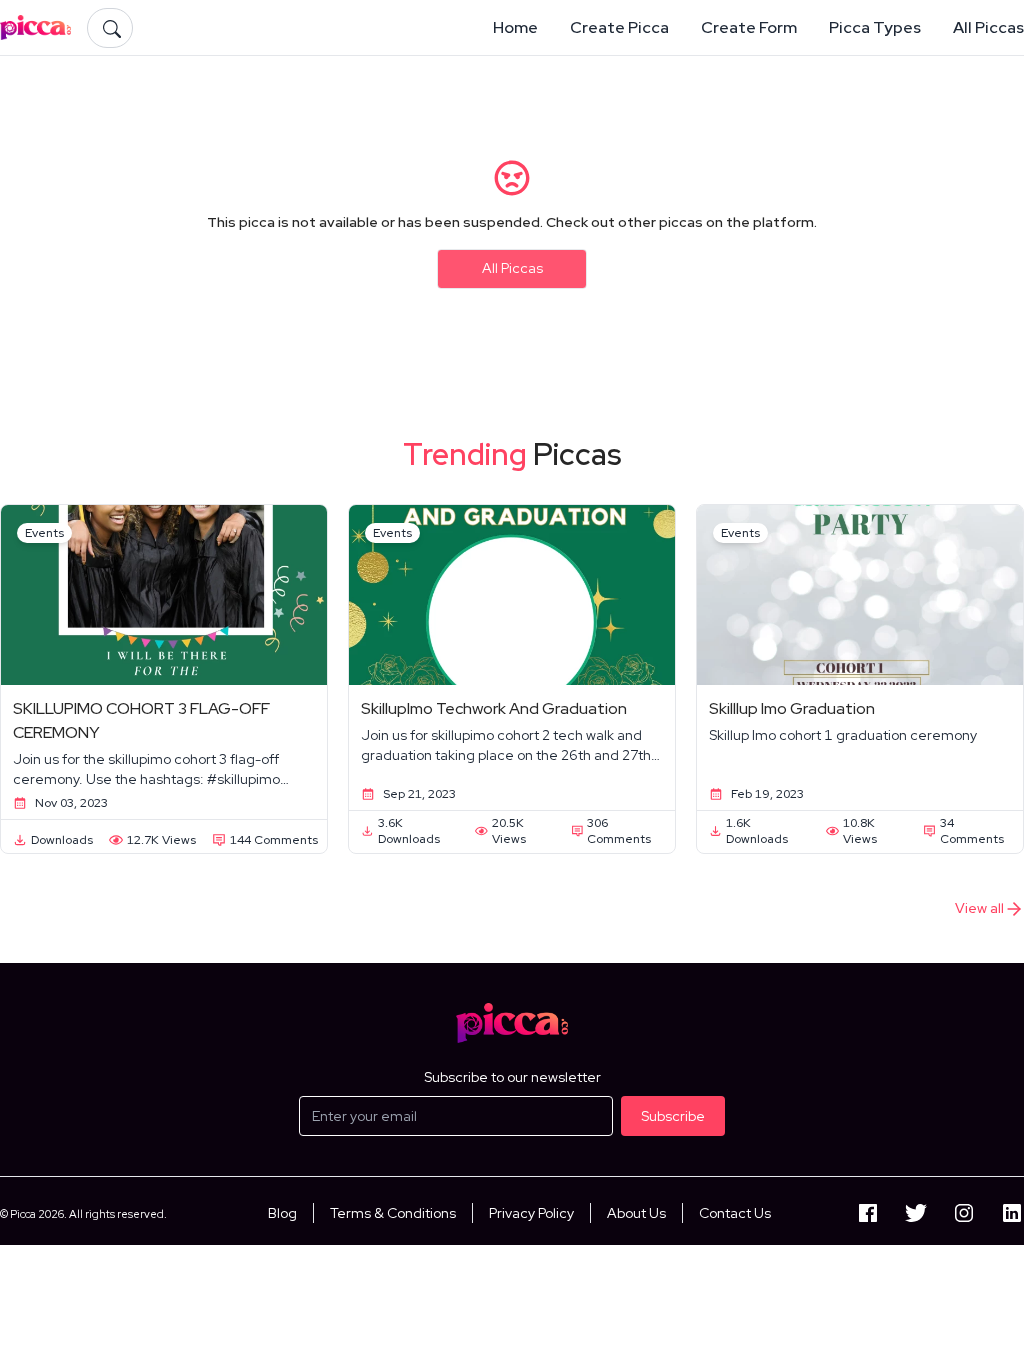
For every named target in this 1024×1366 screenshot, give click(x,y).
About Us (636, 1213)
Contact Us (735, 1213)
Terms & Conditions (393, 1213)
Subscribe (673, 1116)
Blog (282, 1213)
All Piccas (512, 268)
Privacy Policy (531, 1213)
